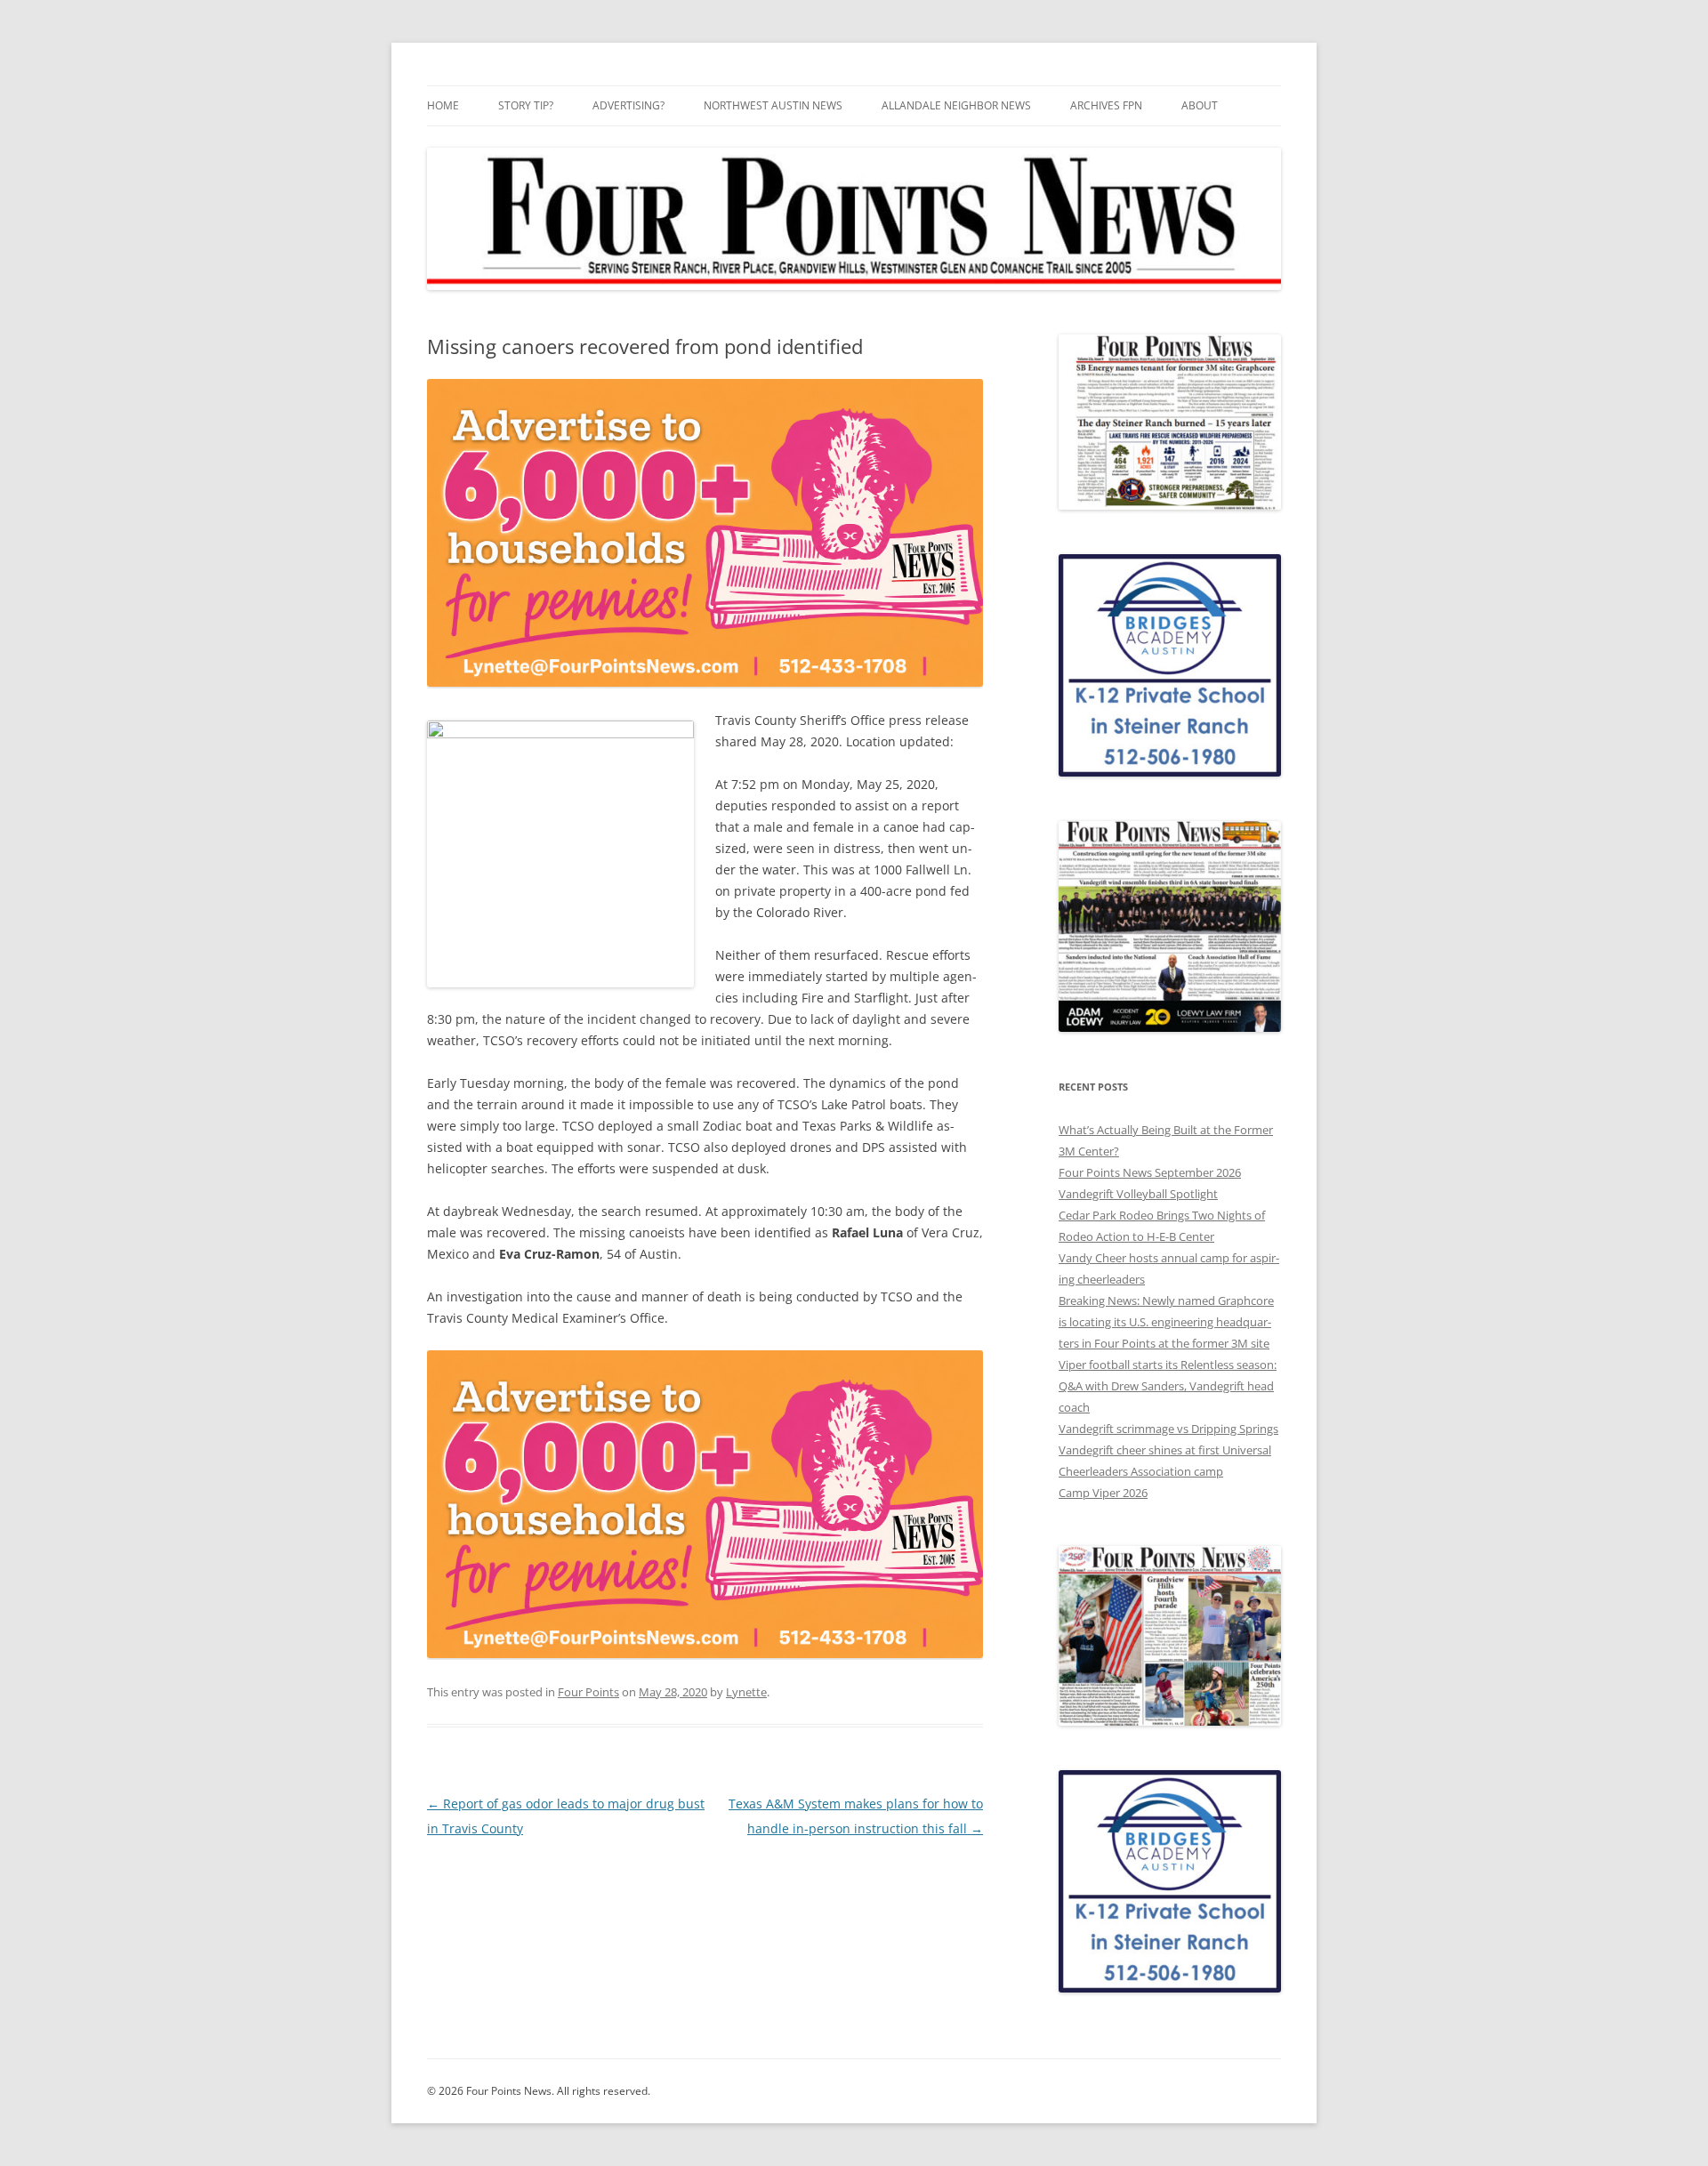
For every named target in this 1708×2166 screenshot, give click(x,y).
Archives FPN (1106, 105)
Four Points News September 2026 (1150, 1172)
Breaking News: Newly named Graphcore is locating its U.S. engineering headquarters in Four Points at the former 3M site (1166, 1322)
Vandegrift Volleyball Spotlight (1138, 1194)
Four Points (588, 1692)
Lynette (746, 1692)
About (1200, 105)
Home (443, 105)
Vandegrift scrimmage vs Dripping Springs (1168, 1429)
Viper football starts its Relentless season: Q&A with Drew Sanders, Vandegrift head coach (1168, 1386)
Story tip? (526, 105)
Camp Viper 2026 (1103, 1493)
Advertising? (628, 105)
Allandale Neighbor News (956, 105)
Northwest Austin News (773, 105)
